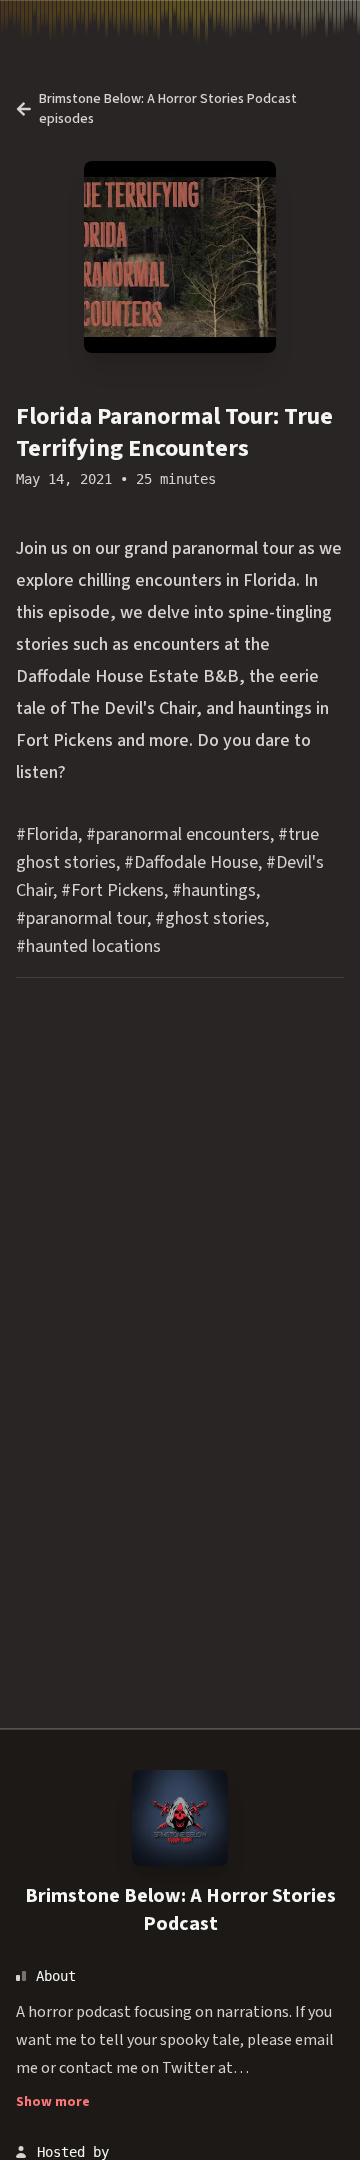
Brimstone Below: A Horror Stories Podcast (180, 1910)
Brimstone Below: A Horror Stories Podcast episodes (168, 109)
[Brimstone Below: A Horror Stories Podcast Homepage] (180, 1818)
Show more (53, 2102)
